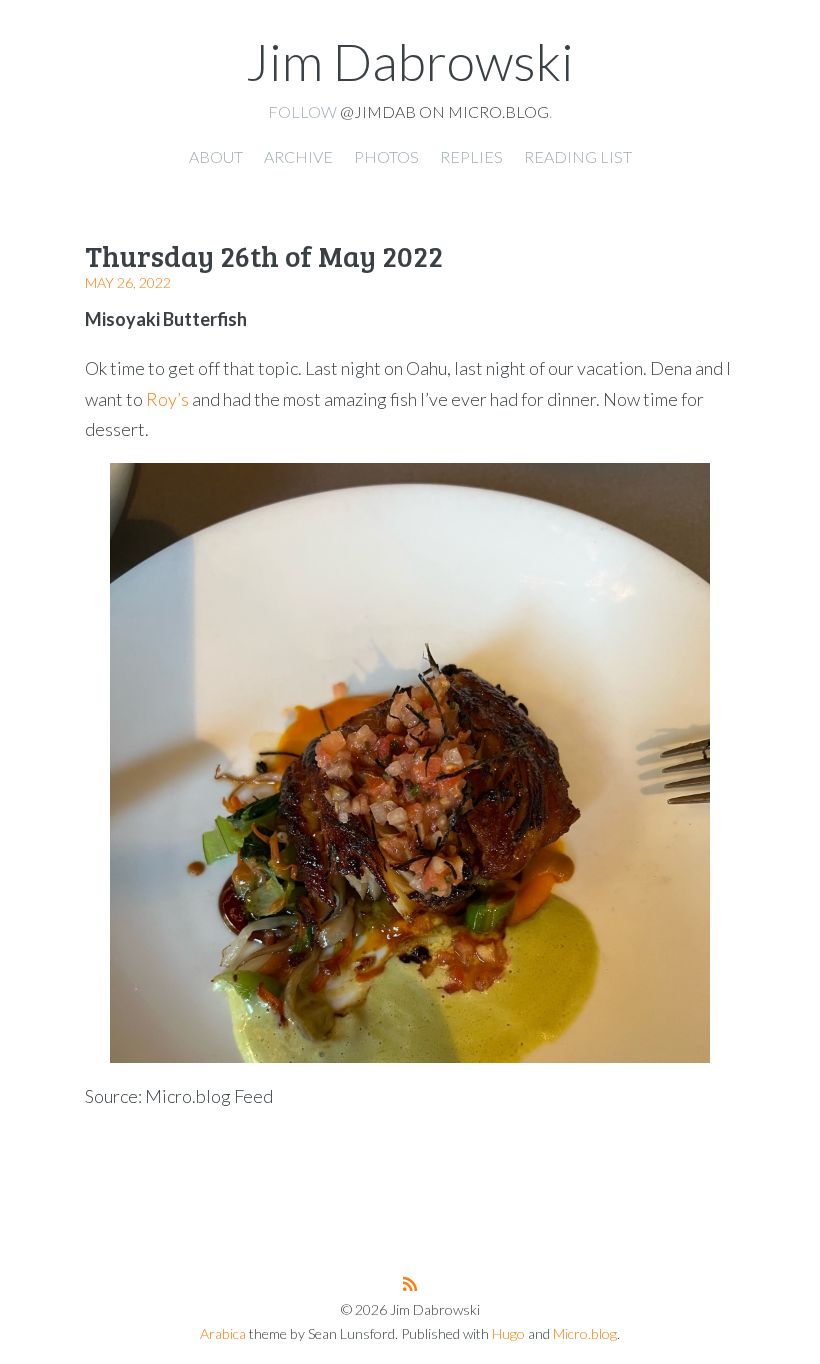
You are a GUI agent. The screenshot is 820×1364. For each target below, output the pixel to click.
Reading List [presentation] (578, 156)
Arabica (223, 1333)
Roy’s (167, 399)
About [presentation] (216, 156)
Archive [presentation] (298, 156)
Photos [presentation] (386, 156)
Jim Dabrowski (410, 61)
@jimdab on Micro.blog (444, 111)
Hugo (508, 1333)
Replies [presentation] (471, 156)
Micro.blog (585, 1333)
